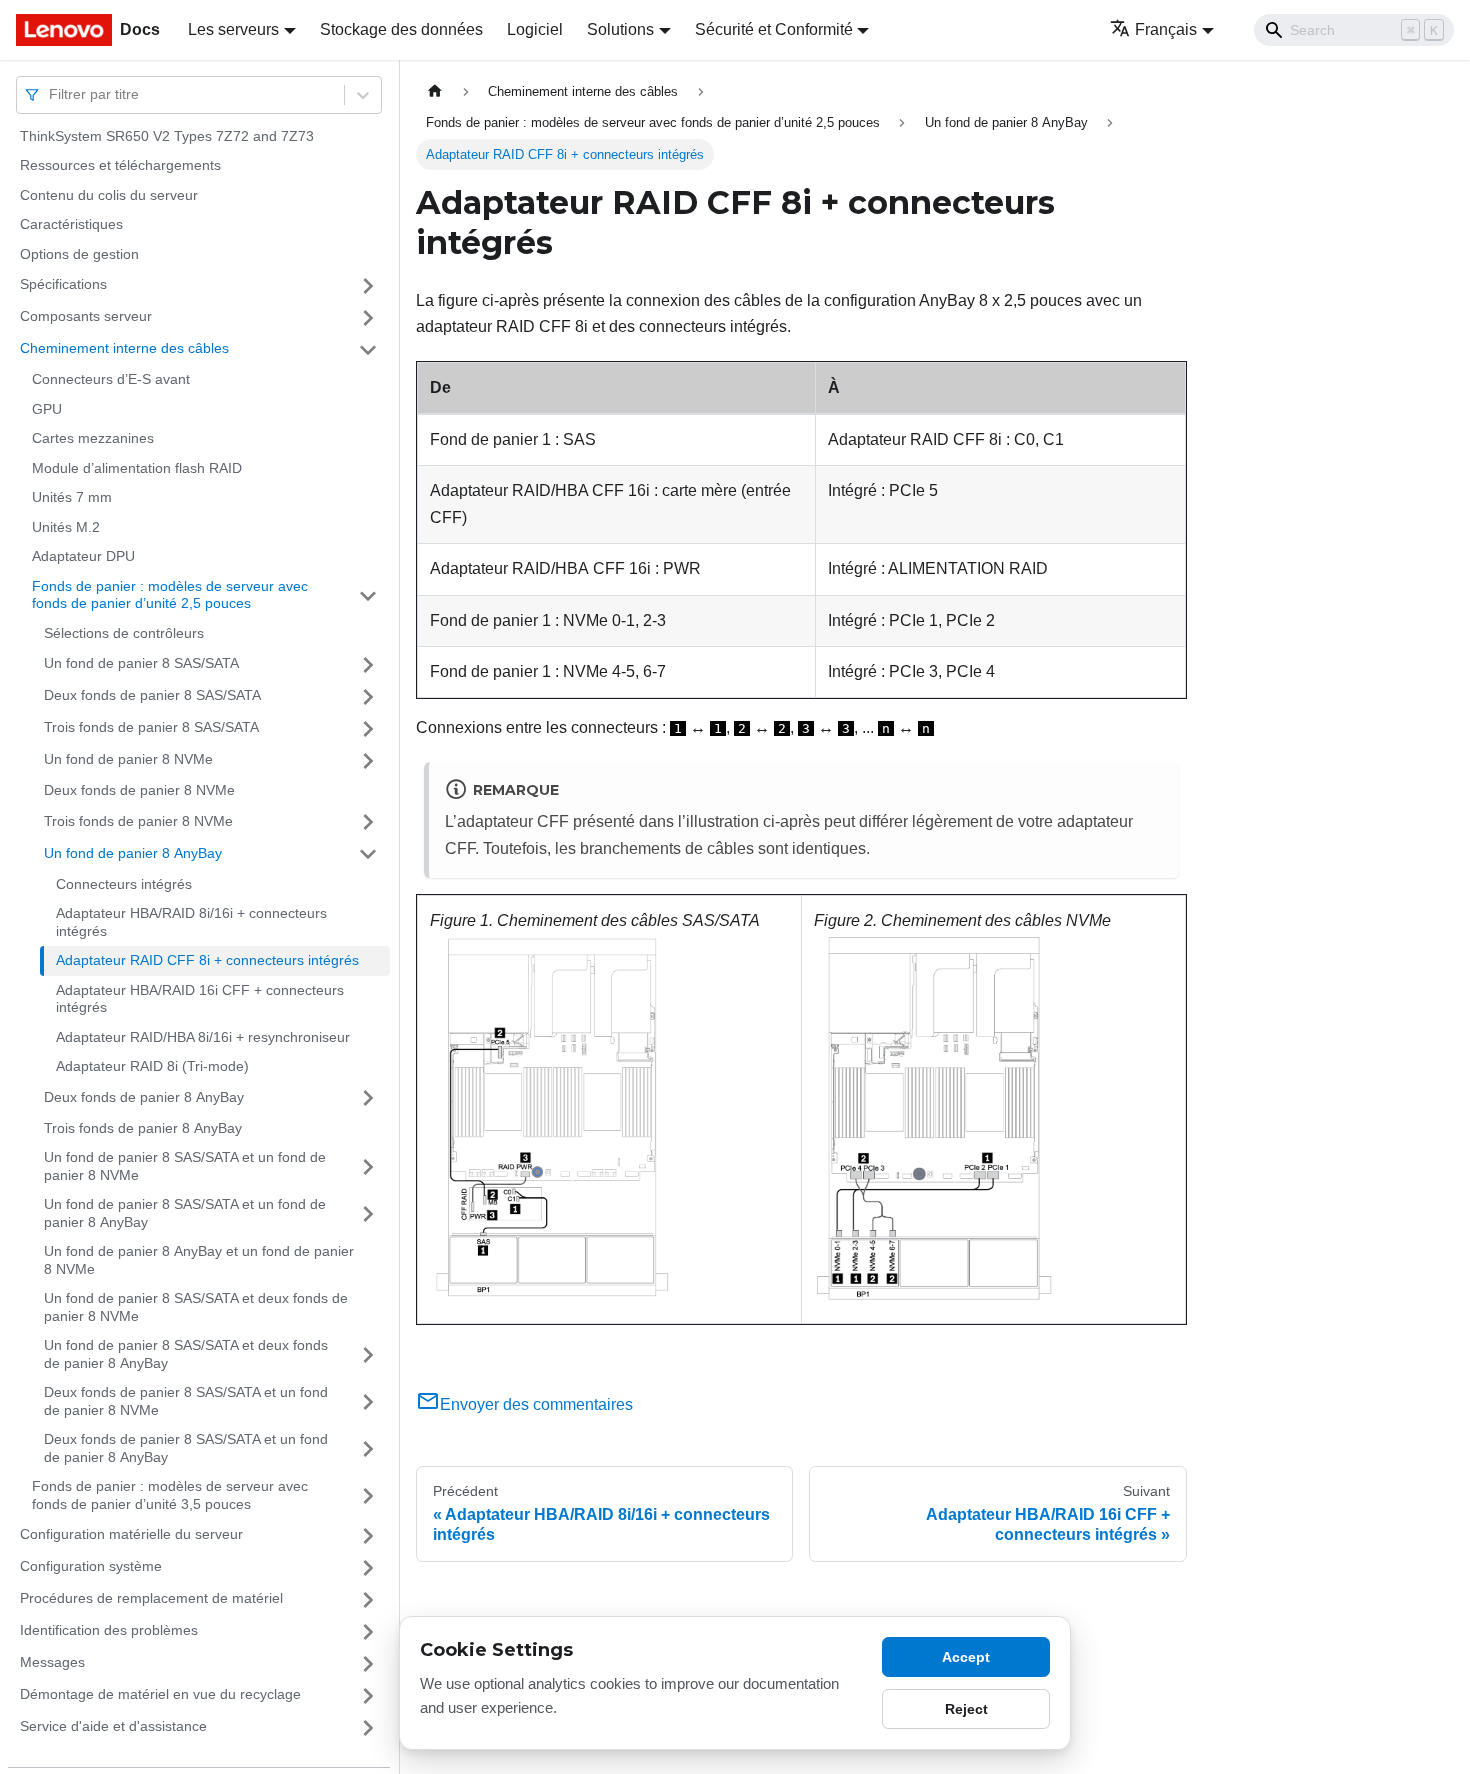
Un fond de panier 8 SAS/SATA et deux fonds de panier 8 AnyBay (186, 1355)
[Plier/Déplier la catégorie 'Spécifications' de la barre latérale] (368, 286)
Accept (966, 1657)
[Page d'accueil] (435, 91)
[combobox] (51, 94)
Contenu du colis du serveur (109, 195)
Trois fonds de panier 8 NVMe (138, 821)
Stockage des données (401, 29)
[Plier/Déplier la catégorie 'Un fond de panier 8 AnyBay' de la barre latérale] (368, 854)
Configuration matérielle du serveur (131, 1535)
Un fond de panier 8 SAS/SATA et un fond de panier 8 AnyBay (185, 1214)
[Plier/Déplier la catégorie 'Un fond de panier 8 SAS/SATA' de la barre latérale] (368, 665)
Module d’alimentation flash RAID (137, 468)
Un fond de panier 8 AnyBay (133, 853)
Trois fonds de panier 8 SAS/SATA (151, 728)
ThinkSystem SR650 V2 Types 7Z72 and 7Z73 (167, 136)
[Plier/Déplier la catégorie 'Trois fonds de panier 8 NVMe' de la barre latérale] (368, 822)
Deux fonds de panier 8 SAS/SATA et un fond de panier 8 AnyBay (186, 1449)
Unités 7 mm (72, 498)
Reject (966, 1709)
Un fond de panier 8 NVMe (128, 760)
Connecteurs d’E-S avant (111, 380)
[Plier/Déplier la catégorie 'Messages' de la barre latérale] (368, 1664)
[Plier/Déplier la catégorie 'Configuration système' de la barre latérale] (368, 1568)
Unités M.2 (66, 527)
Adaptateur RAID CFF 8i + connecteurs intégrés (207, 961)
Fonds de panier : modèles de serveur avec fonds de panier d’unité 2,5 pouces (170, 595)
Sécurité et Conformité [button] (774, 29)
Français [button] (1166, 29)
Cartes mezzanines (93, 439)
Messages (52, 1663)
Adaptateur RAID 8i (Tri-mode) (152, 1067)
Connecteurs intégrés (124, 884)
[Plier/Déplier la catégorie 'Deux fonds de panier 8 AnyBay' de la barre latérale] (368, 1098)
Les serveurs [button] (233, 29)
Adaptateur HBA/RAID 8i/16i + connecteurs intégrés (191, 923)
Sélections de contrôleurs (124, 633)
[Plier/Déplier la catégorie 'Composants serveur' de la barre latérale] (368, 318)
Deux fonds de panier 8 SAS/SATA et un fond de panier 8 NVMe (186, 1402)
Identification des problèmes (109, 1631)
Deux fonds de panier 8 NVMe (139, 791)
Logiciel (535, 29)
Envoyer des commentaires (536, 1404)
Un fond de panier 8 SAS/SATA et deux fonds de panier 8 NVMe (196, 1308)
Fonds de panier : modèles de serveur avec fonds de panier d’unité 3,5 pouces (170, 1496)
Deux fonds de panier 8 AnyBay (144, 1097)
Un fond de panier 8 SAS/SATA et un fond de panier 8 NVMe (185, 1167)
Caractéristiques (71, 225)
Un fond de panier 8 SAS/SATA (141, 664)
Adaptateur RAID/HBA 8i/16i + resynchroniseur (203, 1037)
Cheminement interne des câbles (124, 349)
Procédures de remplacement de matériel (151, 1599)
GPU (47, 409)
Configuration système (91, 1567)
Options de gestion (79, 254)
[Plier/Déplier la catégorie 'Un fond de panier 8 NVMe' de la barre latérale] (368, 761)
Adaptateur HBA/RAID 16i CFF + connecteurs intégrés (200, 999)
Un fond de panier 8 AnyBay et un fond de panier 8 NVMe (199, 1261)
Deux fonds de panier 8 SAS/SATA (152, 696)
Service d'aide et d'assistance (113, 1727)
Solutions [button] (620, 29)
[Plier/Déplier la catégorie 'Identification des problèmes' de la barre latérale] (368, 1632)
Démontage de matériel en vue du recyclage (160, 1695)
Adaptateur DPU (83, 557)
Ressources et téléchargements (120, 166)
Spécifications (63, 285)
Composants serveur (86, 317)
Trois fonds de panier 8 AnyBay (143, 1128)
